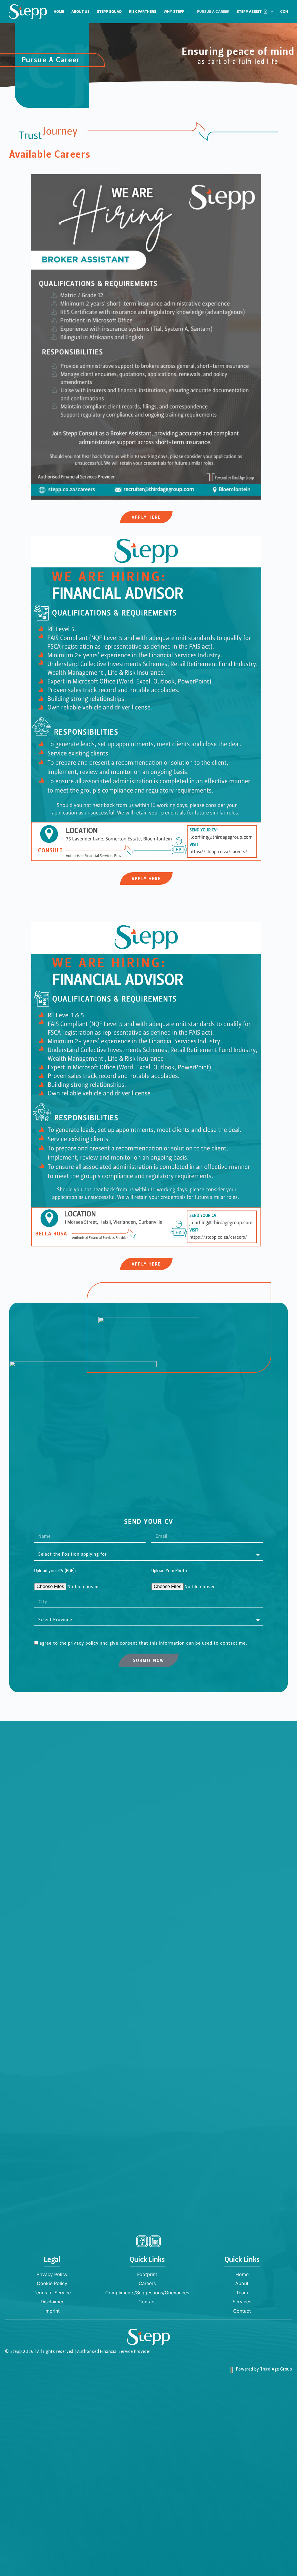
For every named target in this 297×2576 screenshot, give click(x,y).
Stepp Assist (249, 11)
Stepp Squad (109, 11)
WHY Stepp (174, 11)
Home (59, 11)
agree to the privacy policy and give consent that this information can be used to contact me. (143, 1643)
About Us (80, 11)
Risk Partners (143, 11)
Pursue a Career (213, 11)
